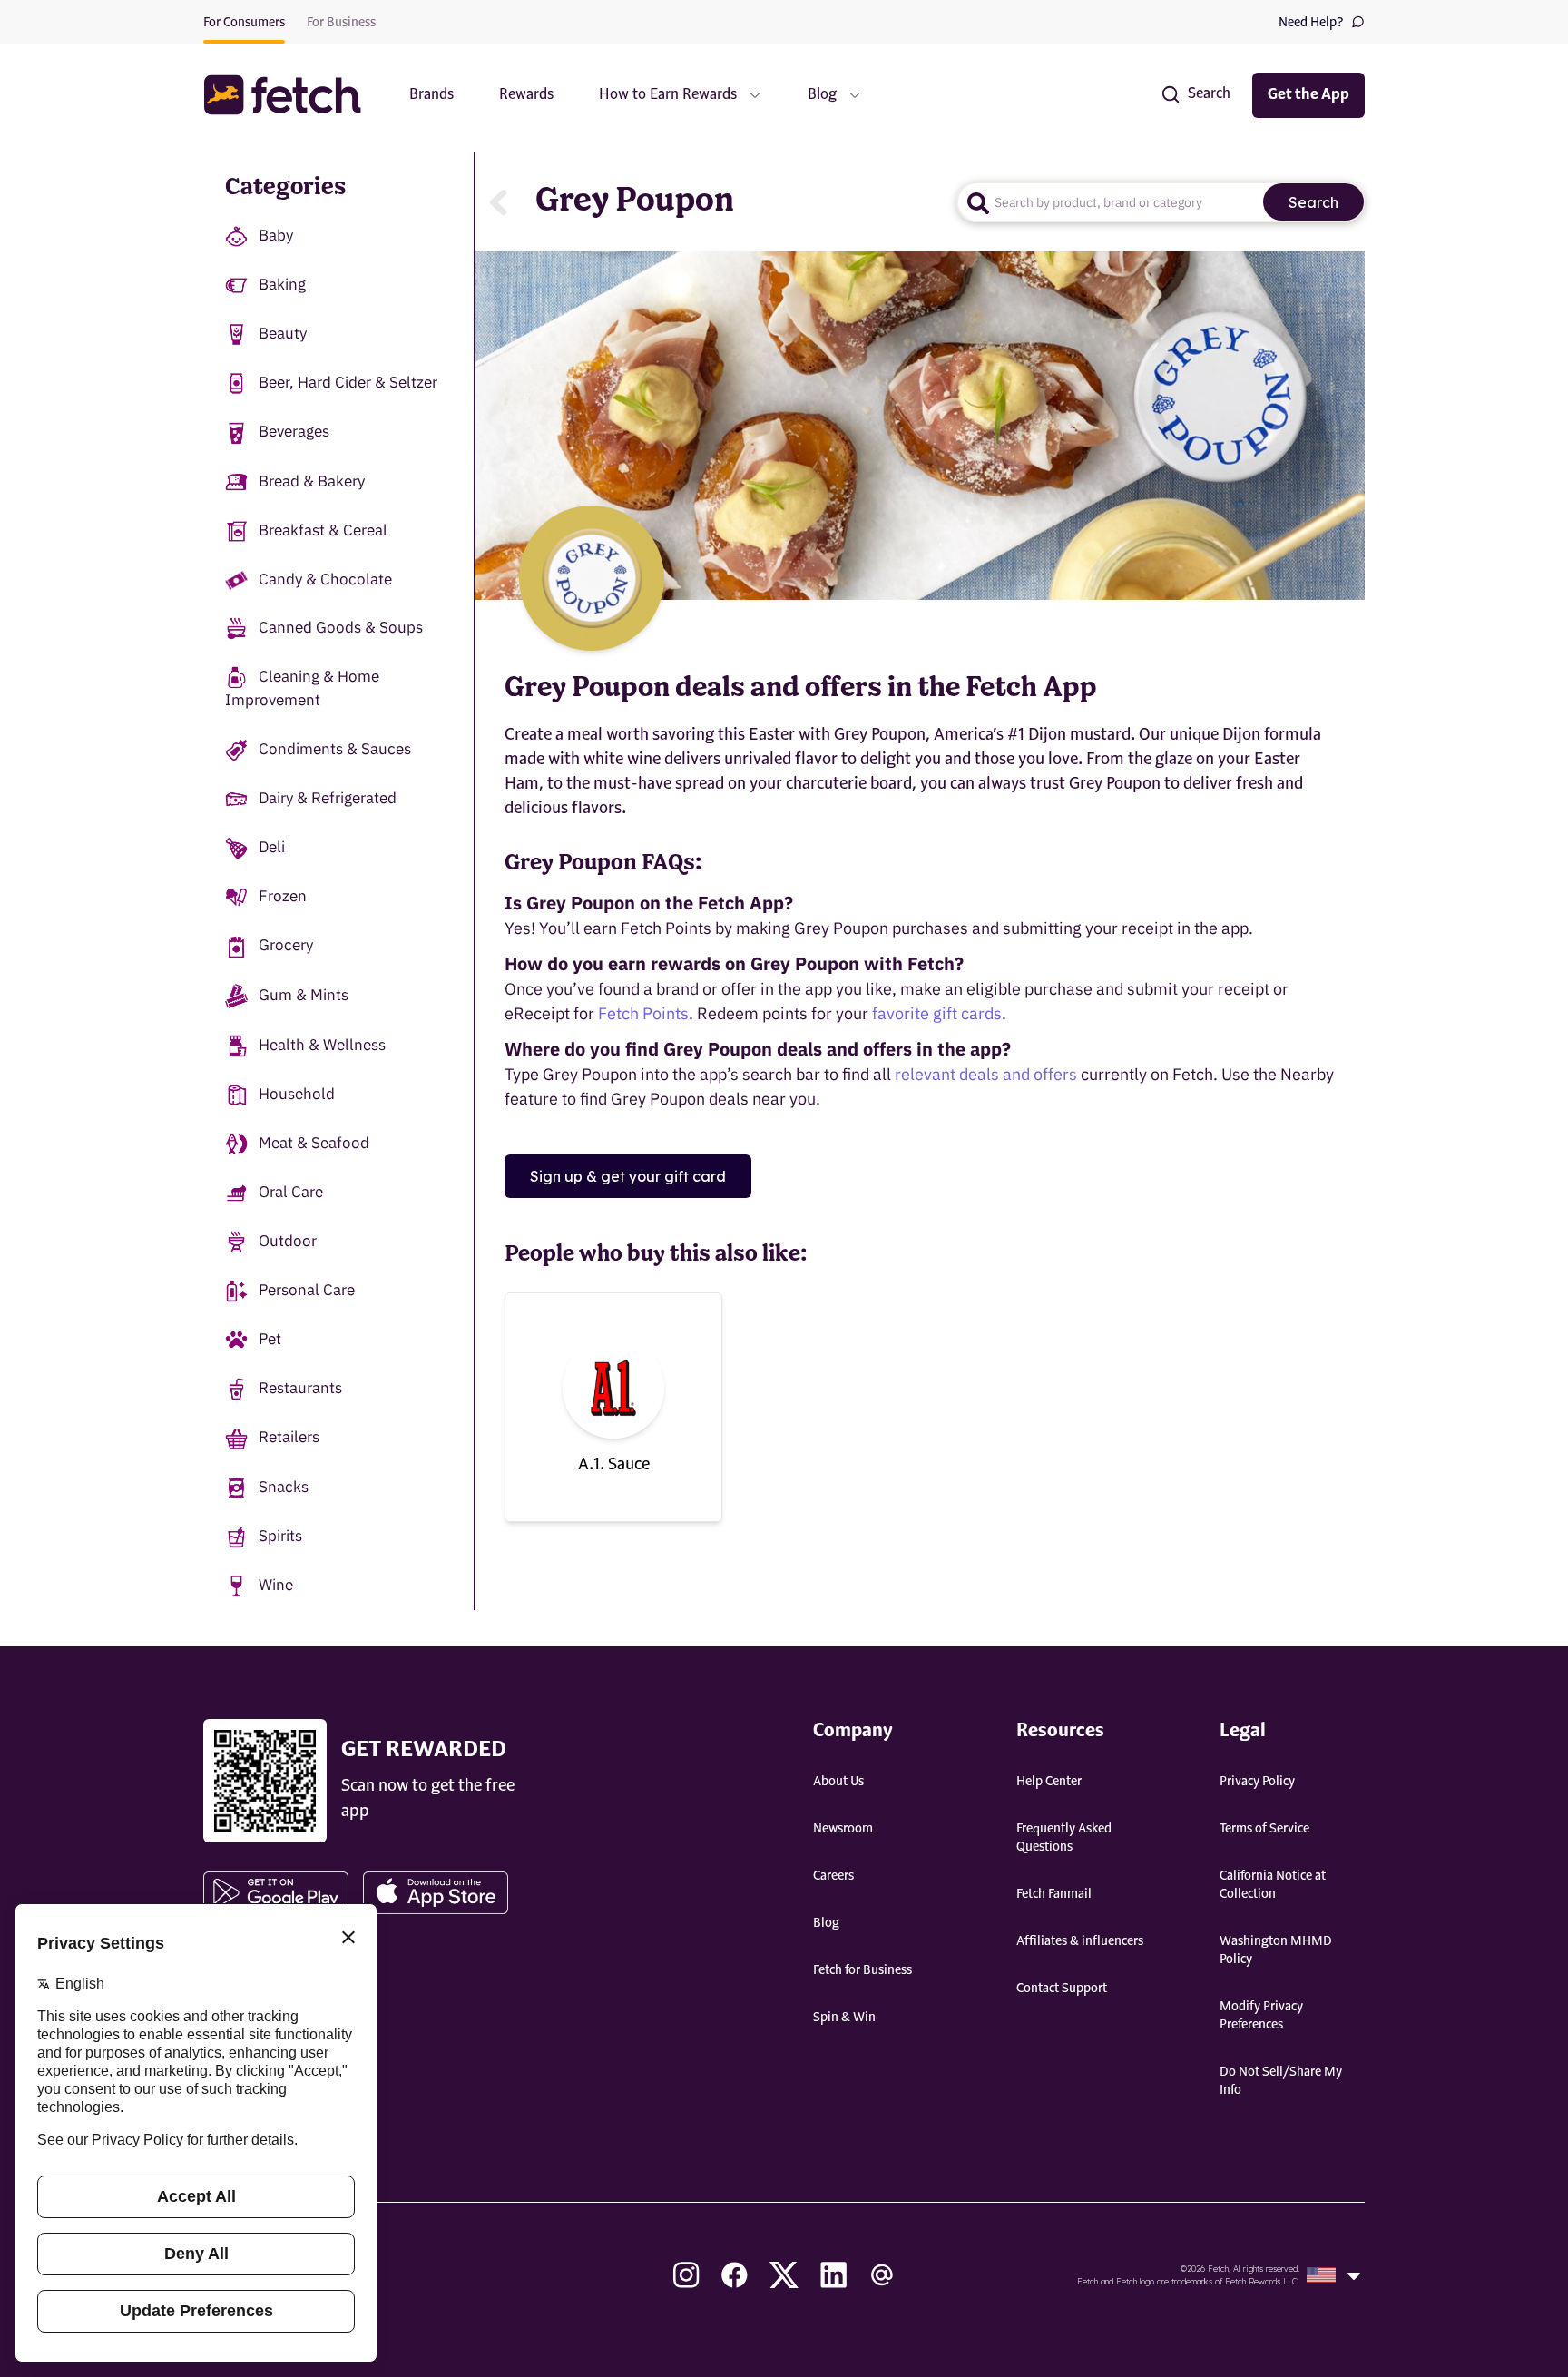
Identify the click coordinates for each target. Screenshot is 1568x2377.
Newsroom (843, 1829)
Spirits (280, 1536)
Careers (833, 1876)
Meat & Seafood (314, 1143)
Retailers (289, 1437)
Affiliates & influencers (1080, 1941)
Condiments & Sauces (335, 749)
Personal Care (307, 1290)
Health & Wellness (322, 1045)
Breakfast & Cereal (323, 530)
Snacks (284, 1487)
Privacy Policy (1257, 1782)
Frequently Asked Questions (1064, 1838)
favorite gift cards (937, 1013)
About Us (838, 1782)
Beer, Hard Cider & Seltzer (348, 382)
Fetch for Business (862, 1970)
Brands (431, 95)
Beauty (283, 333)
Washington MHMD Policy (1276, 1950)
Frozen (283, 896)
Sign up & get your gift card (628, 1176)
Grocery (286, 945)
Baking (282, 284)
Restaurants (300, 1388)
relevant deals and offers (986, 1074)
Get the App (1308, 95)
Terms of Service (1264, 1829)
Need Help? (1311, 23)
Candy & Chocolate (325, 579)
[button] (291, 95)
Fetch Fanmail (1054, 1894)
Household (297, 1094)
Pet (270, 1339)
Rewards (526, 95)
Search (1313, 202)
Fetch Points (643, 1013)
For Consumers (244, 23)
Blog (826, 1923)
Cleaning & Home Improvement (302, 688)
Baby (276, 235)
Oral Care (291, 1192)
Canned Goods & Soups (341, 627)
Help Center (1049, 1782)
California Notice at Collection (1273, 1885)
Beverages (294, 431)
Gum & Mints (304, 995)
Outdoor (288, 1241)
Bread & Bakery (312, 481)
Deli (272, 847)
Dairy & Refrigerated (328, 798)
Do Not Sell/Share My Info (1281, 2081)
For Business (341, 23)
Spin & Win (844, 2018)
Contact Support (1062, 1989)
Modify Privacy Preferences (1261, 2016)
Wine (276, 1585)
